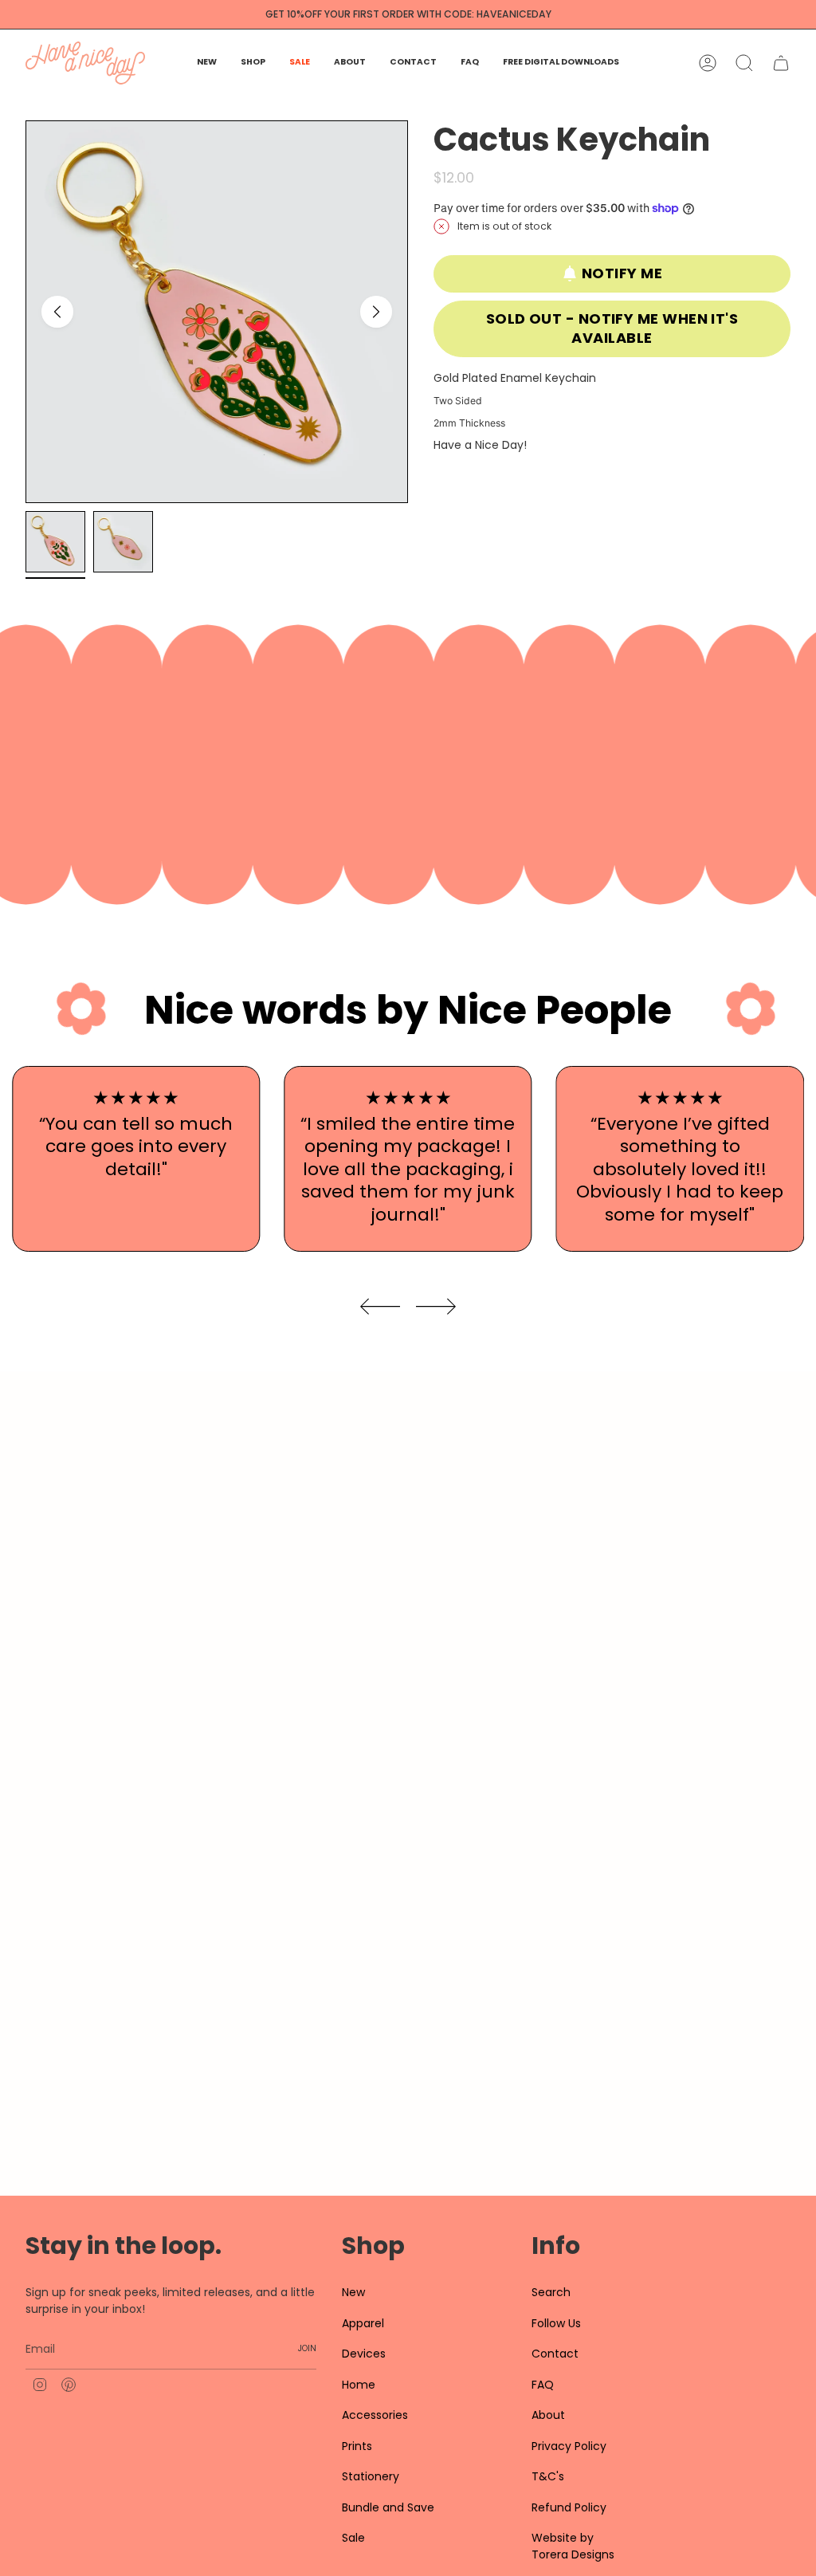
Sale (353, 2538)
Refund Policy (569, 2507)
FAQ (543, 2385)
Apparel (363, 2323)
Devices (364, 2354)
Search (551, 2292)
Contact (555, 2354)
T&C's (548, 2476)
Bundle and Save (388, 2507)
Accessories (375, 2415)
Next (376, 312)
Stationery (371, 2476)
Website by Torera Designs (573, 2546)
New (353, 2292)
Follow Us (556, 2323)
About (548, 2415)
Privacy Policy (569, 2446)
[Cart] (781, 63)
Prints (357, 2446)
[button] (253, 63)
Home (359, 2385)
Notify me (622, 273)
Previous (57, 312)
